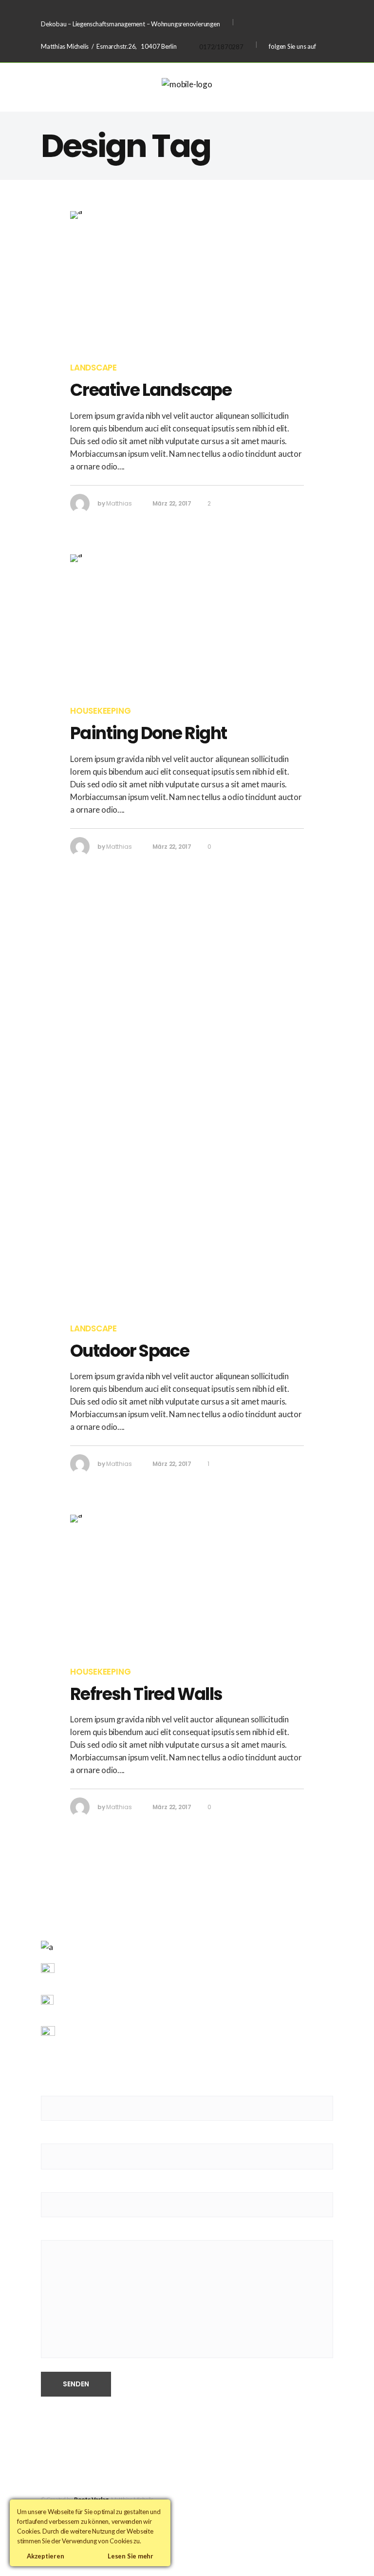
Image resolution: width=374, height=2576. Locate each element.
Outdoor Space (130, 1351)
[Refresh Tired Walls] (187, 1583)
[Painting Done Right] (187, 623)
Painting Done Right (149, 733)
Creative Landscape (151, 390)
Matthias (119, 503)
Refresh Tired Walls (146, 1694)
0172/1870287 (221, 47)
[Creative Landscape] (187, 280)
